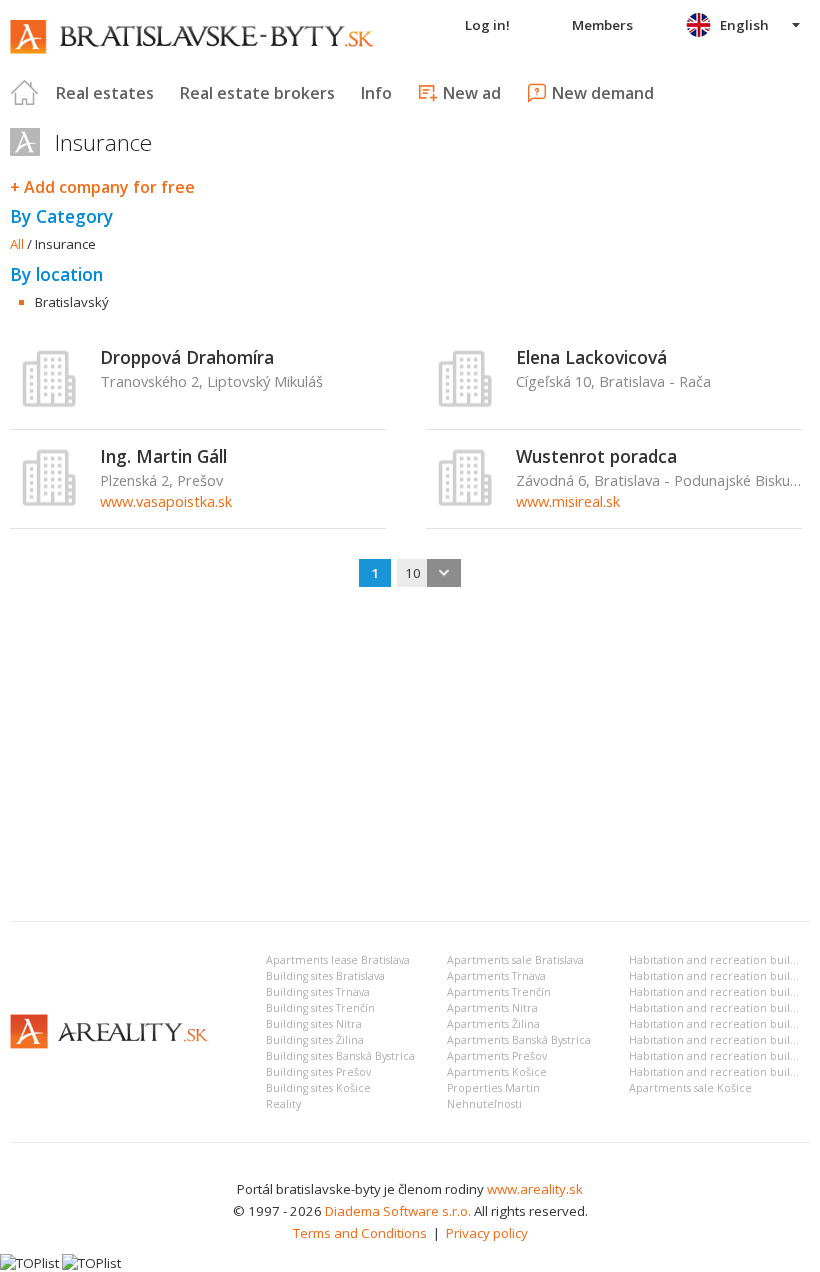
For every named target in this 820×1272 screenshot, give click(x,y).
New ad (472, 93)
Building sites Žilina (315, 1040)
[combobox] (429, 573)
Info (376, 93)
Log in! (487, 25)
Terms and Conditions (360, 1233)
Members (602, 25)
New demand (603, 93)
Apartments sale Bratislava (515, 960)
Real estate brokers (257, 93)
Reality (283, 1104)
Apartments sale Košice (690, 1088)
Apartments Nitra (492, 1008)
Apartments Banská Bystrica (519, 1040)
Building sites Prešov (318, 1072)
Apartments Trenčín (499, 992)
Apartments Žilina (493, 1024)
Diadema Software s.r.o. (398, 1211)
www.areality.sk (535, 1189)
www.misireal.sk (568, 501)
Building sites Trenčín (320, 1008)
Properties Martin (493, 1088)
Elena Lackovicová (591, 357)
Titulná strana (25, 93)
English (744, 25)
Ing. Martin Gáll (163, 456)
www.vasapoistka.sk (166, 501)
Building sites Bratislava (325, 976)
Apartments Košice (497, 1072)
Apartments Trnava (496, 976)
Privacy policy (487, 1233)
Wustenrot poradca (596, 456)
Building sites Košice (318, 1088)
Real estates (105, 93)
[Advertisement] (410, 756)
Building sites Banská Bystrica (340, 1056)
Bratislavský (72, 302)
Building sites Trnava (318, 992)
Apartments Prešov (497, 1056)
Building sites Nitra (314, 1024)
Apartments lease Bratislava (338, 960)
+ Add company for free (102, 187)
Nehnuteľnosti (484, 1104)
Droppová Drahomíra (187, 357)
